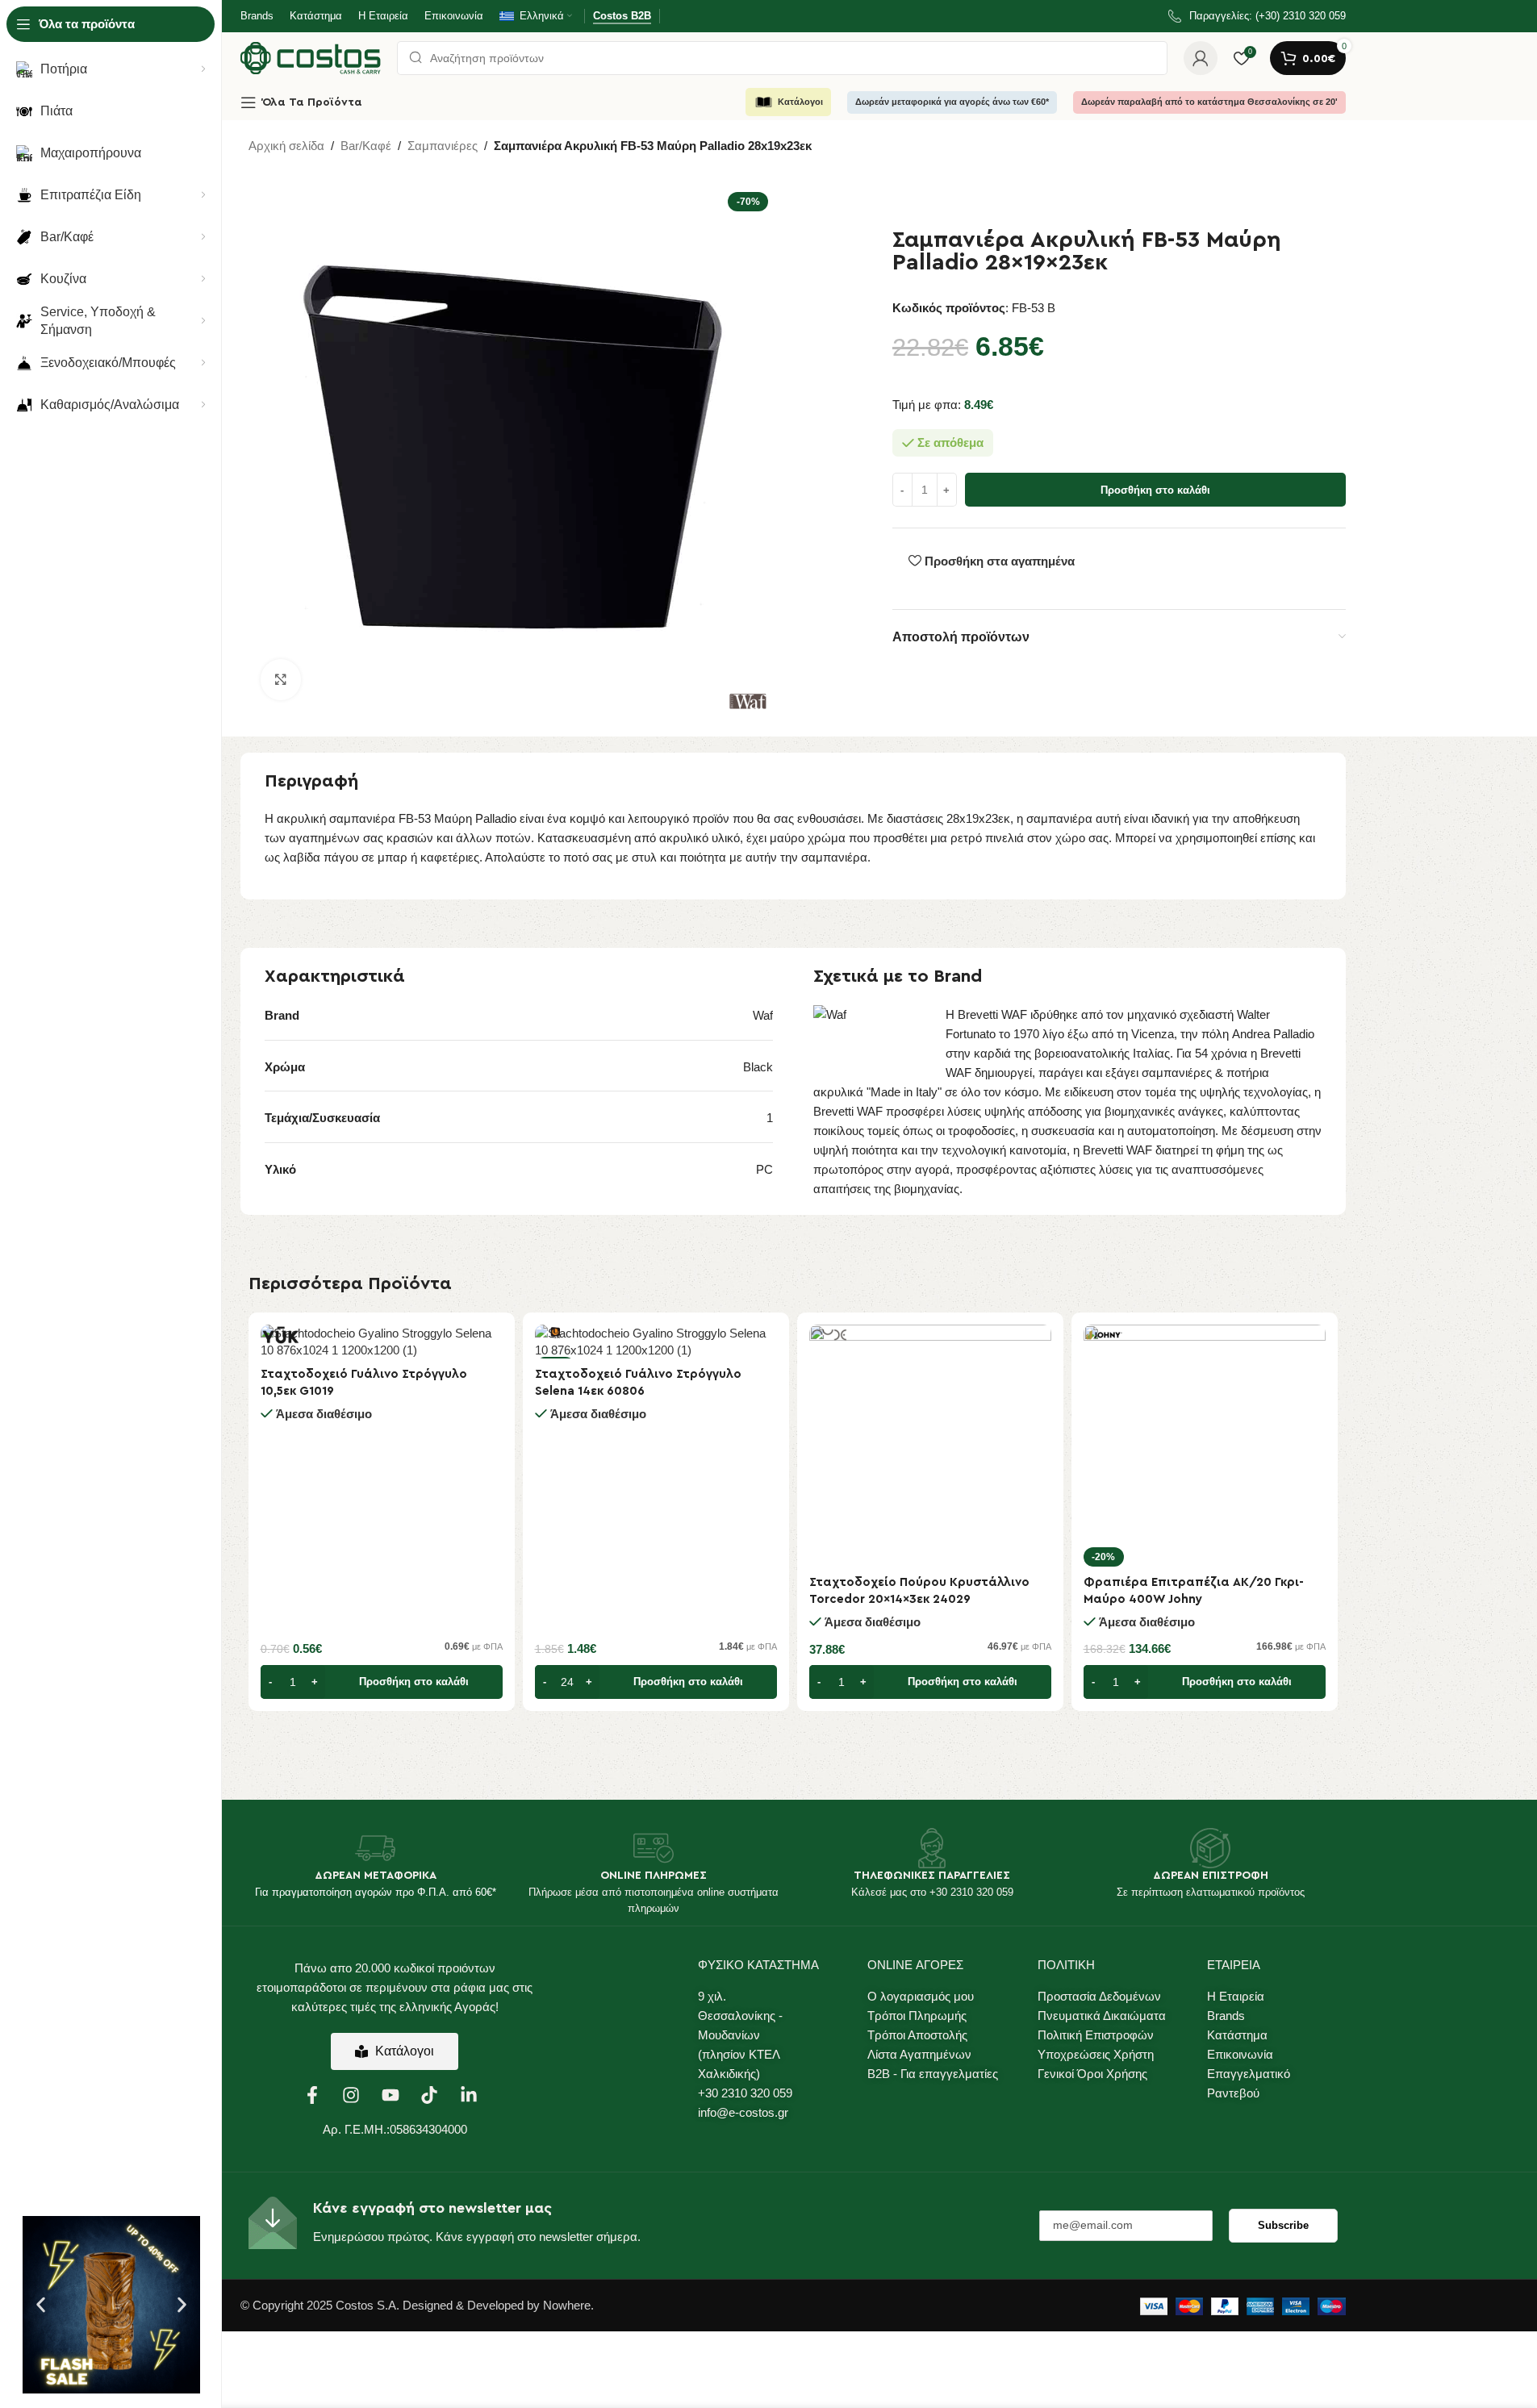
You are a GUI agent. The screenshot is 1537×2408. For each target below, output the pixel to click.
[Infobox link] (1257, 17)
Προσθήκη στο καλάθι (1155, 490)
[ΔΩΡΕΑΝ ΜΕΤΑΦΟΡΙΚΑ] (375, 1848)
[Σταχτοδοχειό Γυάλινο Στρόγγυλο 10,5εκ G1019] (382, 1342)
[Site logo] (311, 57)
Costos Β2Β (622, 16)
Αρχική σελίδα (286, 146)
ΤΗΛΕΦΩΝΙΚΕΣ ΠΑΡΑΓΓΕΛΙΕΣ (932, 1876)
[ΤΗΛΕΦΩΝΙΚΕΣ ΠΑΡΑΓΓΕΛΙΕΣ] (932, 1848)
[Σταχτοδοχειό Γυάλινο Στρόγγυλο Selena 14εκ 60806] (656, 1342)
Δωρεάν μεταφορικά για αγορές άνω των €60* (952, 102)
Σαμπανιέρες (443, 146)
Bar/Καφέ (366, 146)
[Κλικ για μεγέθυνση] (281, 679)
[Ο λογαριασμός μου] (1201, 58)
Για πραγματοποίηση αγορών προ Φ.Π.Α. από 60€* (376, 1892)
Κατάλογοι (800, 102)
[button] (41, 2305)
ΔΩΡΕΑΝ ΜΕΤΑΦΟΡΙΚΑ (376, 1876)
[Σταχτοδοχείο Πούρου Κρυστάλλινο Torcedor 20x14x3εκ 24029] (930, 1446)
